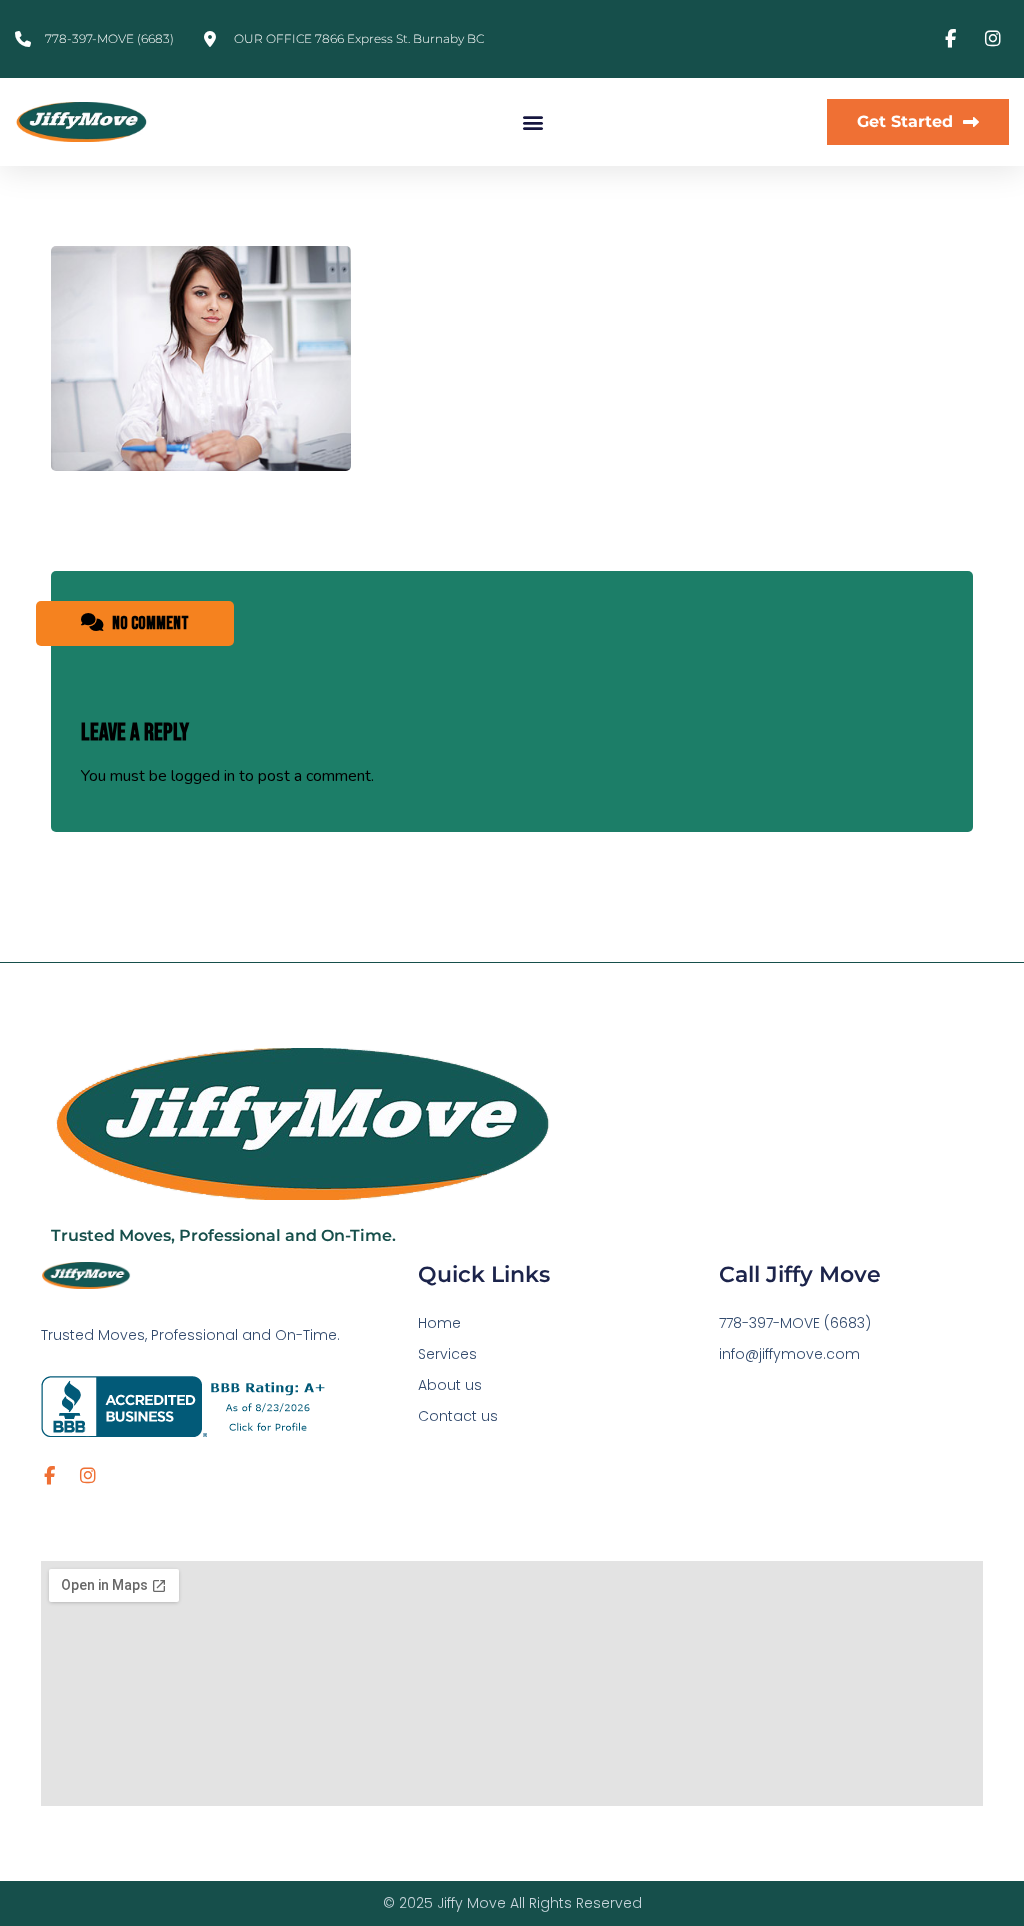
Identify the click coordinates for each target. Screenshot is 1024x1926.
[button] (532, 122)
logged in (203, 776)
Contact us (458, 1416)
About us (450, 1385)
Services (447, 1354)
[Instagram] (88, 1476)
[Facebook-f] (50, 1476)
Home (439, 1323)
